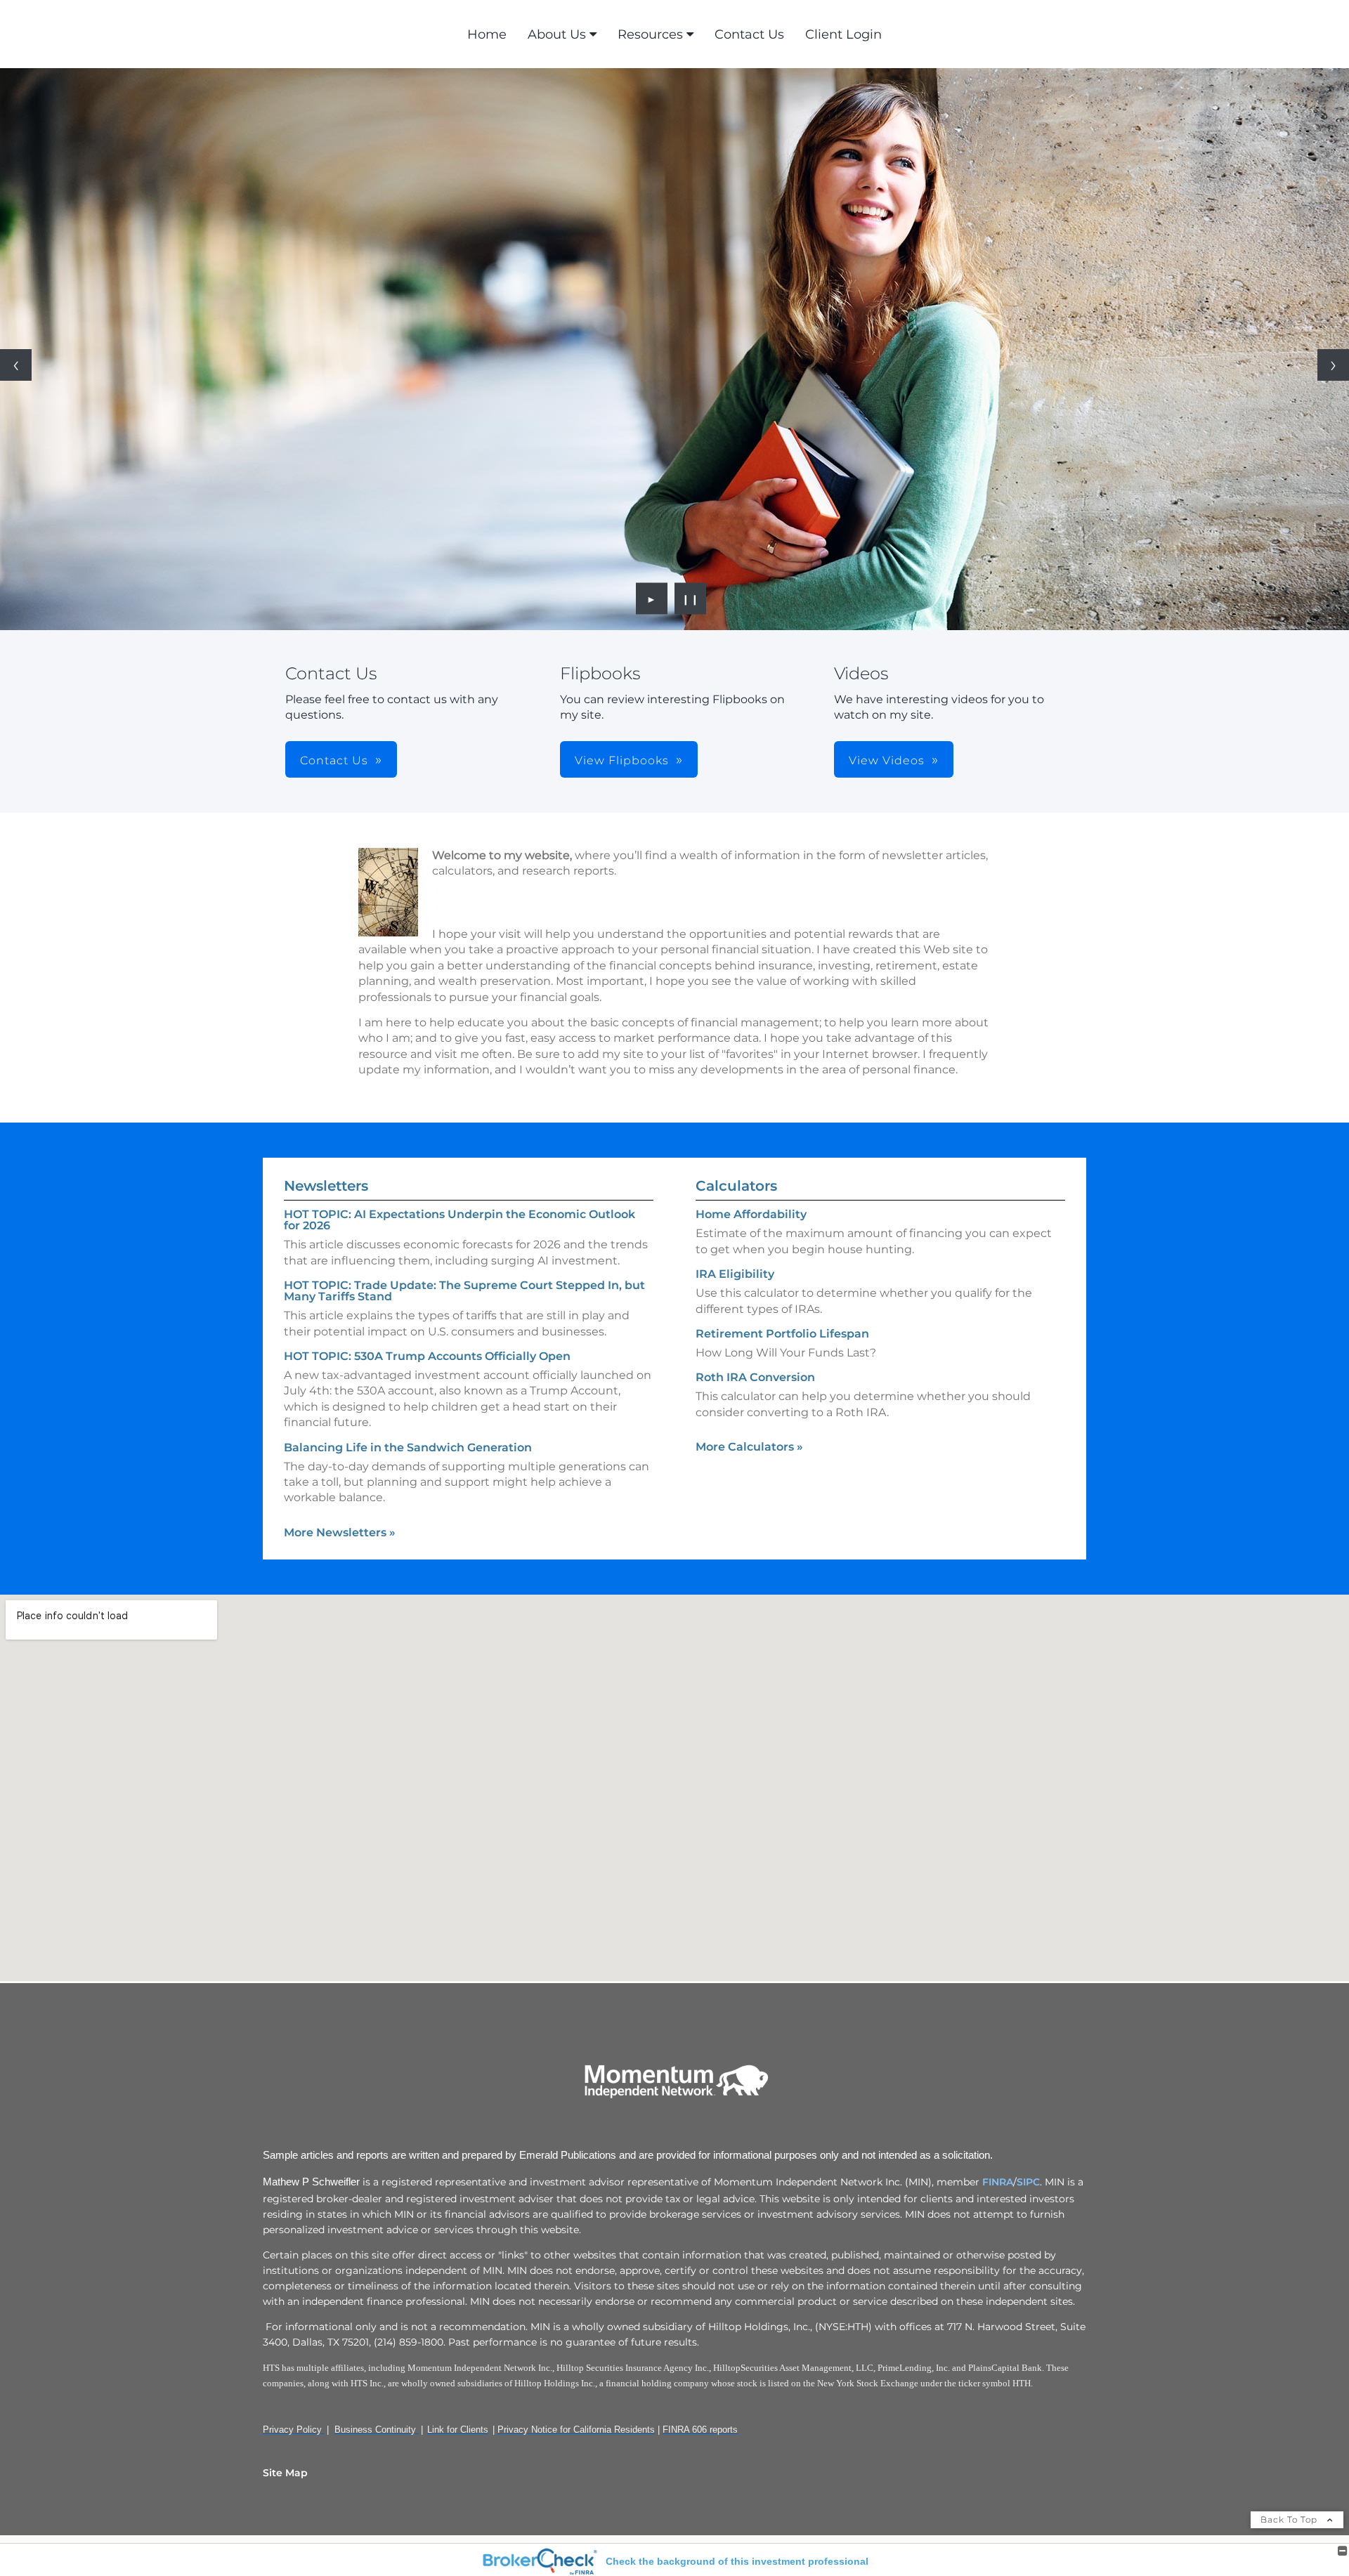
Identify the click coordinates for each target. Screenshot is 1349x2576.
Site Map (285, 2473)
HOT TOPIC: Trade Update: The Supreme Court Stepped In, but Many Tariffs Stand (464, 1291)
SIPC (1028, 2182)
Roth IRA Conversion (755, 1377)
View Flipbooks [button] (622, 760)
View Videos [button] (887, 760)
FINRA (998, 2182)
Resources (650, 34)
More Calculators (749, 1447)
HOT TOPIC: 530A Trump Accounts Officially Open (427, 1356)
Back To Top (1290, 2519)
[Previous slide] (16, 365)
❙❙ (691, 599)
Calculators (736, 1186)
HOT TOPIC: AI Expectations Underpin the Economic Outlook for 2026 (460, 1220)
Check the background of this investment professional (737, 2561)
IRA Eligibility (735, 1274)
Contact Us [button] (334, 760)
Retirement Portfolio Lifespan (782, 1334)
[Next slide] (1333, 365)
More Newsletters (340, 1532)
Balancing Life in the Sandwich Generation (408, 1447)
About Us (557, 34)
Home (487, 34)
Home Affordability (751, 1214)
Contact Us (749, 34)
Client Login (843, 34)
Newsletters (326, 1186)
